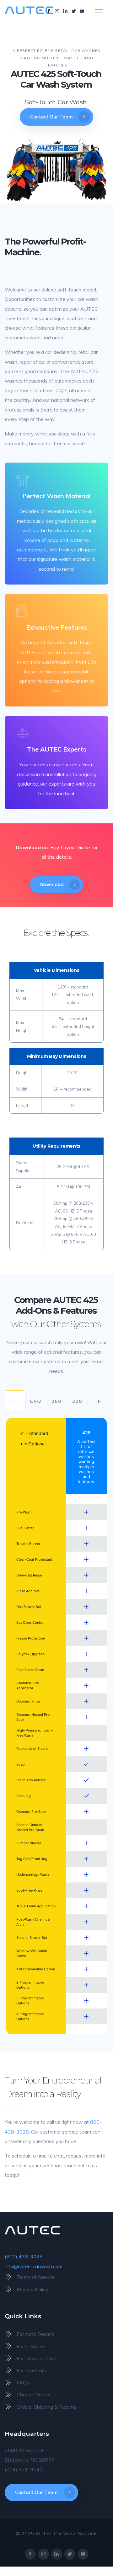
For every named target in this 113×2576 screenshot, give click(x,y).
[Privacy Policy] (56, 2289)
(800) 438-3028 (24, 2256)
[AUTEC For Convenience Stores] (56, 2346)
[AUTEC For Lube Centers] (56, 2358)
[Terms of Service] (56, 2277)
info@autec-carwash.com (34, 2266)
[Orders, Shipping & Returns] (56, 2406)
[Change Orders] (56, 2394)
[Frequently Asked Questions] (56, 2383)
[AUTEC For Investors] (56, 2370)
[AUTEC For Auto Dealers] (56, 2334)
